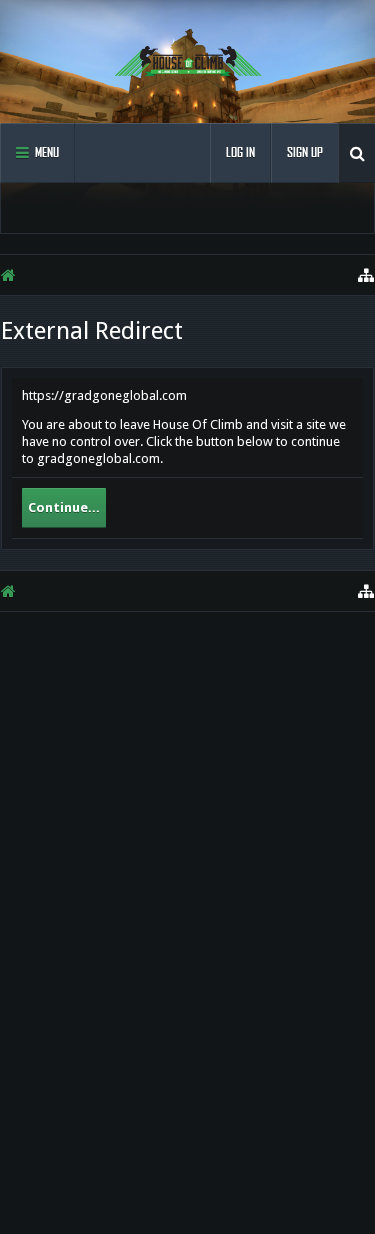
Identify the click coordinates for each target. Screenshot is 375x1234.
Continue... (64, 507)
